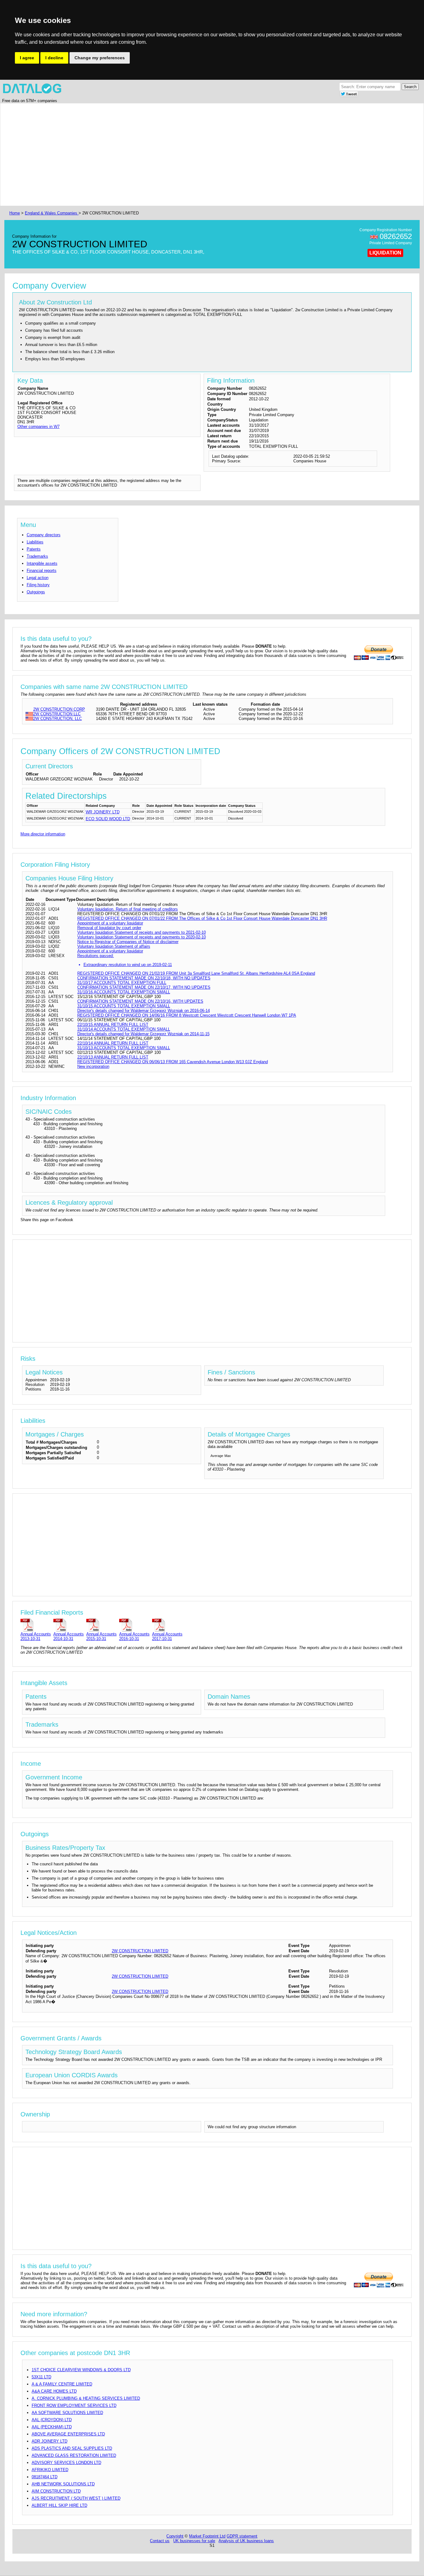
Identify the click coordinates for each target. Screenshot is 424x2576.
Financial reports (42, 571)
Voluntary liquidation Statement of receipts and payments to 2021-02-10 (142, 932)
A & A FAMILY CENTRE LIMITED (62, 2384)
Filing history (38, 585)
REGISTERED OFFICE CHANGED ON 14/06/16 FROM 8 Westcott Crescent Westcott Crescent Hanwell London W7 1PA (187, 1015)
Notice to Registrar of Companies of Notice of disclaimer (128, 942)
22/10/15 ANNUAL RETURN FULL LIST (113, 1025)
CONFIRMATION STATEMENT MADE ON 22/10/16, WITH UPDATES (140, 1001)
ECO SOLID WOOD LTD (108, 819)
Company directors (44, 535)
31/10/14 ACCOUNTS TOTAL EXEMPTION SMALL (124, 1029)
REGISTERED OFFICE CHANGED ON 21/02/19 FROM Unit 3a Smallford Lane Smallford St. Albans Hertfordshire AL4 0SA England (196, 973)
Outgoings (36, 592)
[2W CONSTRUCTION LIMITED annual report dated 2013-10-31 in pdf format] (36, 1625)
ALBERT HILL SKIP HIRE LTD (59, 2505)
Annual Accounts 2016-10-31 (134, 1636)
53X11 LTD (41, 2377)
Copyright (175, 2536)
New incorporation (93, 1066)
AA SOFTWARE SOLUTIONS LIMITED (67, 2413)
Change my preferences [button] (100, 58)
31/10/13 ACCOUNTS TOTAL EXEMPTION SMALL (124, 1048)
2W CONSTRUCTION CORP (59, 709)
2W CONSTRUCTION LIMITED (140, 1951)
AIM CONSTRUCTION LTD (56, 2491)
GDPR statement (242, 2536)
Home (15, 213)
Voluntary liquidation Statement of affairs (114, 946)
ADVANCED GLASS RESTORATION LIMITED (74, 2455)
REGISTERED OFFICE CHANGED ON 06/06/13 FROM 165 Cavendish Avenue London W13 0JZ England (173, 1062)
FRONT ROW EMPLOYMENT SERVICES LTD (74, 2405)
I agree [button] (27, 58)
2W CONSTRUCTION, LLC (58, 719)
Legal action (38, 578)
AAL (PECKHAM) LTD (52, 2427)
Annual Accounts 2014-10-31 (69, 1636)
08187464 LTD (45, 2477)
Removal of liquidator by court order (109, 928)
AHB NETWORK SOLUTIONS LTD (63, 2484)
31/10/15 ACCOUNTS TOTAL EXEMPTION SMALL (124, 1006)
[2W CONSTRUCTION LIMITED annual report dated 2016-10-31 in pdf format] (134, 1625)
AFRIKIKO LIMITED (50, 2470)
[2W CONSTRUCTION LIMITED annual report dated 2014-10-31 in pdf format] (69, 1625)
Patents (34, 549)
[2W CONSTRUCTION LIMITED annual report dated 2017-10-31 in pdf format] (167, 1625)
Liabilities (35, 542)
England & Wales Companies (52, 213)
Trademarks (37, 556)
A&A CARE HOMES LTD (54, 2391)
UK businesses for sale (194, 2541)
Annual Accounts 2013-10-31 (36, 1636)
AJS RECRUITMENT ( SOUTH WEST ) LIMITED (76, 2498)
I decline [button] (54, 58)
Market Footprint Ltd (207, 2536)
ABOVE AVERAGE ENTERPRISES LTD (68, 2434)
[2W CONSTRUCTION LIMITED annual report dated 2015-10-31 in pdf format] (101, 1625)
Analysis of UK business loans (246, 2541)
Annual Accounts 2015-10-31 (101, 1636)
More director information (43, 834)
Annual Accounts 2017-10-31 (167, 1636)
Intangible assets (42, 563)
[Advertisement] (194, 155)
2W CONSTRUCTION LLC (57, 714)
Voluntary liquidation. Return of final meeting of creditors (128, 909)
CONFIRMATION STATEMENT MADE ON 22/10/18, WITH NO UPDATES (144, 978)
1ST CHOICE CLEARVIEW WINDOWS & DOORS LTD (81, 2370)
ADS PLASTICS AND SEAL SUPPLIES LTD (72, 2448)
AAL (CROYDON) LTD (52, 2420)
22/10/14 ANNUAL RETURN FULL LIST (113, 1043)
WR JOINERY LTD (103, 812)
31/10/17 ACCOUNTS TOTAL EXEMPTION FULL (122, 983)
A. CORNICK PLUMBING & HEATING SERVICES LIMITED (86, 2398)
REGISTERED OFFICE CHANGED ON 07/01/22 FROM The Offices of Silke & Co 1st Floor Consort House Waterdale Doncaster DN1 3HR (202, 918)
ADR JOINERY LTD (50, 2441)
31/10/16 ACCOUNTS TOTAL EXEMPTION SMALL (124, 992)
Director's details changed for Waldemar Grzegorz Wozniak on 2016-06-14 (144, 1011)
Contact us (160, 2541)
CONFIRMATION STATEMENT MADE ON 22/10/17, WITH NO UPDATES (144, 987)
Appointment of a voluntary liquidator (110, 923)
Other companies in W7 (38, 427)
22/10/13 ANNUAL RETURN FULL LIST (113, 1057)
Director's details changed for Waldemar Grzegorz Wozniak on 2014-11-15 (143, 1034)
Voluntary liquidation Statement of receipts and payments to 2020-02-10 (142, 937)
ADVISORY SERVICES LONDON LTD (66, 2463)
